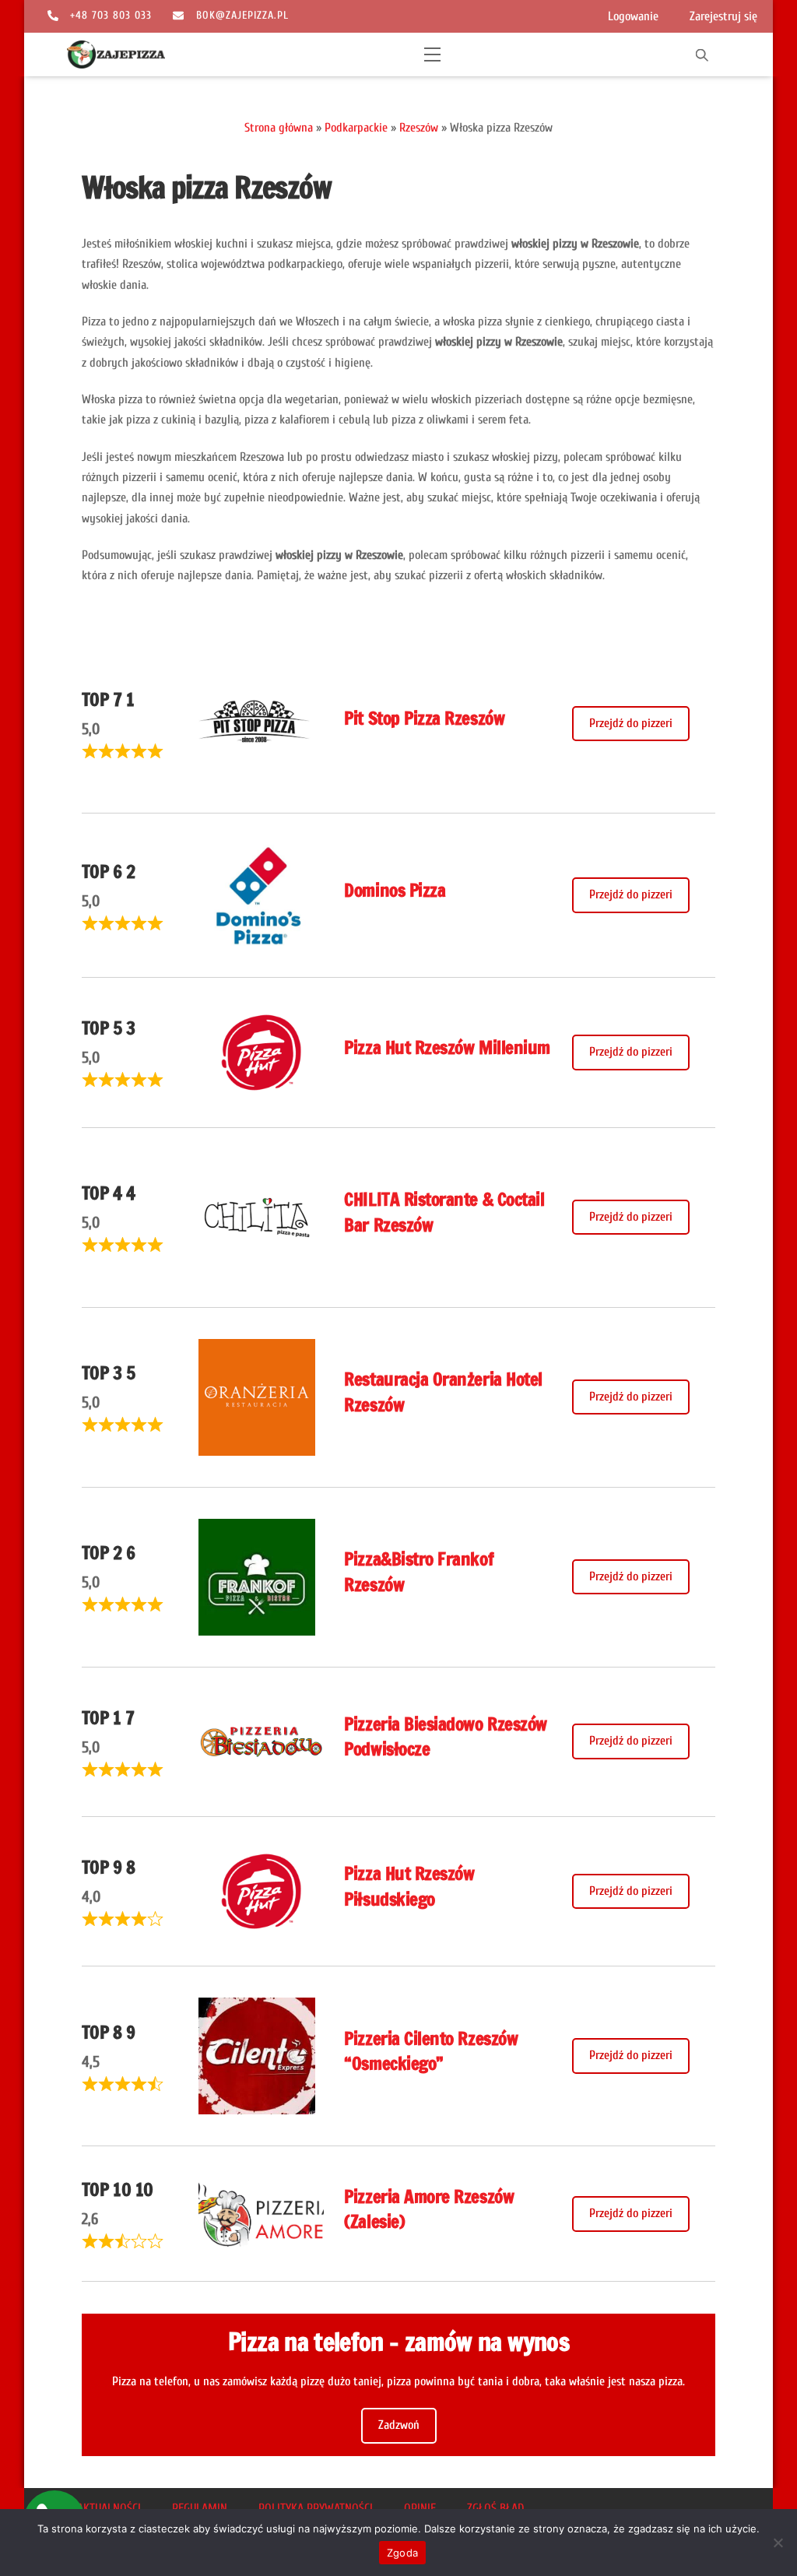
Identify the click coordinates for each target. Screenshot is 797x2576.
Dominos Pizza (395, 890)
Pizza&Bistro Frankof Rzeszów (419, 1571)
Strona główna (279, 128)
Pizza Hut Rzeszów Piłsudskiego (409, 1886)
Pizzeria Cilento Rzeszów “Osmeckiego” (431, 2051)
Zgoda (402, 2553)
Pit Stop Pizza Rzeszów (424, 718)
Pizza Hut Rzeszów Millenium (447, 1047)
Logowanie (633, 16)
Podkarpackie (356, 128)
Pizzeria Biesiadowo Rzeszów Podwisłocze (445, 1736)
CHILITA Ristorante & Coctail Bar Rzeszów (444, 1212)
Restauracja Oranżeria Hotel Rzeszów (443, 1392)
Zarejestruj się (723, 16)
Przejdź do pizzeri (631, 723)
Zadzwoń (399, 2425)
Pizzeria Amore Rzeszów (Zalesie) (429, 2209)
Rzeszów (419, 128)
